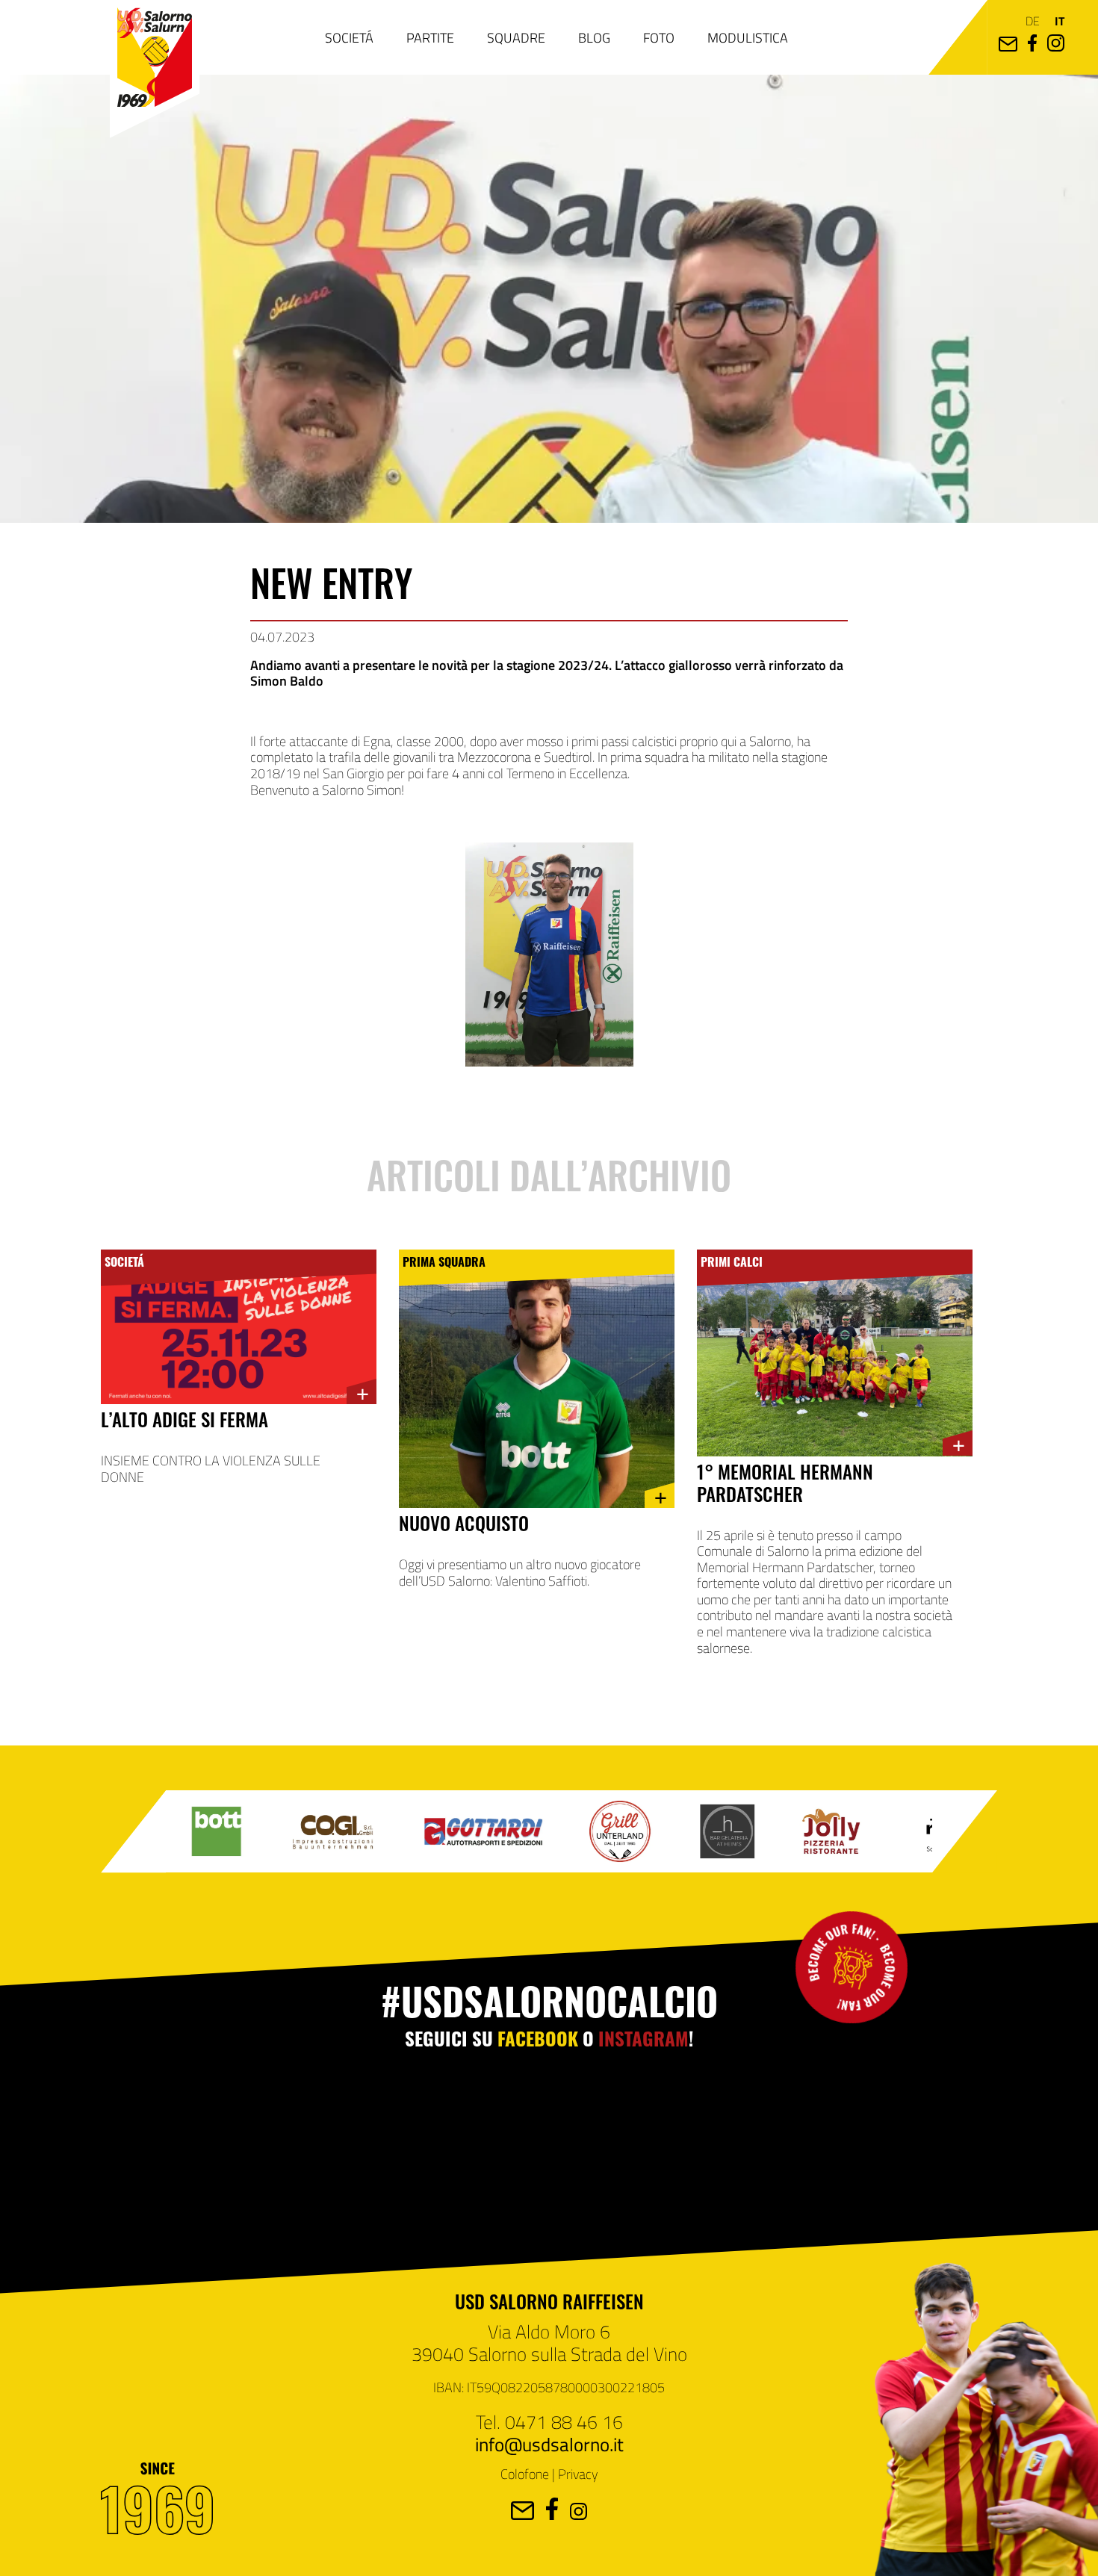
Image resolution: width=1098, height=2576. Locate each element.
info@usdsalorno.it (549, 2444)
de (1033, 21)
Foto (659, 37)
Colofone (525, 2474)
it (1060, 21)
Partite (430, 37)
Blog (594, 37)
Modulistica (748, 37)
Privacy (578, 2474)
